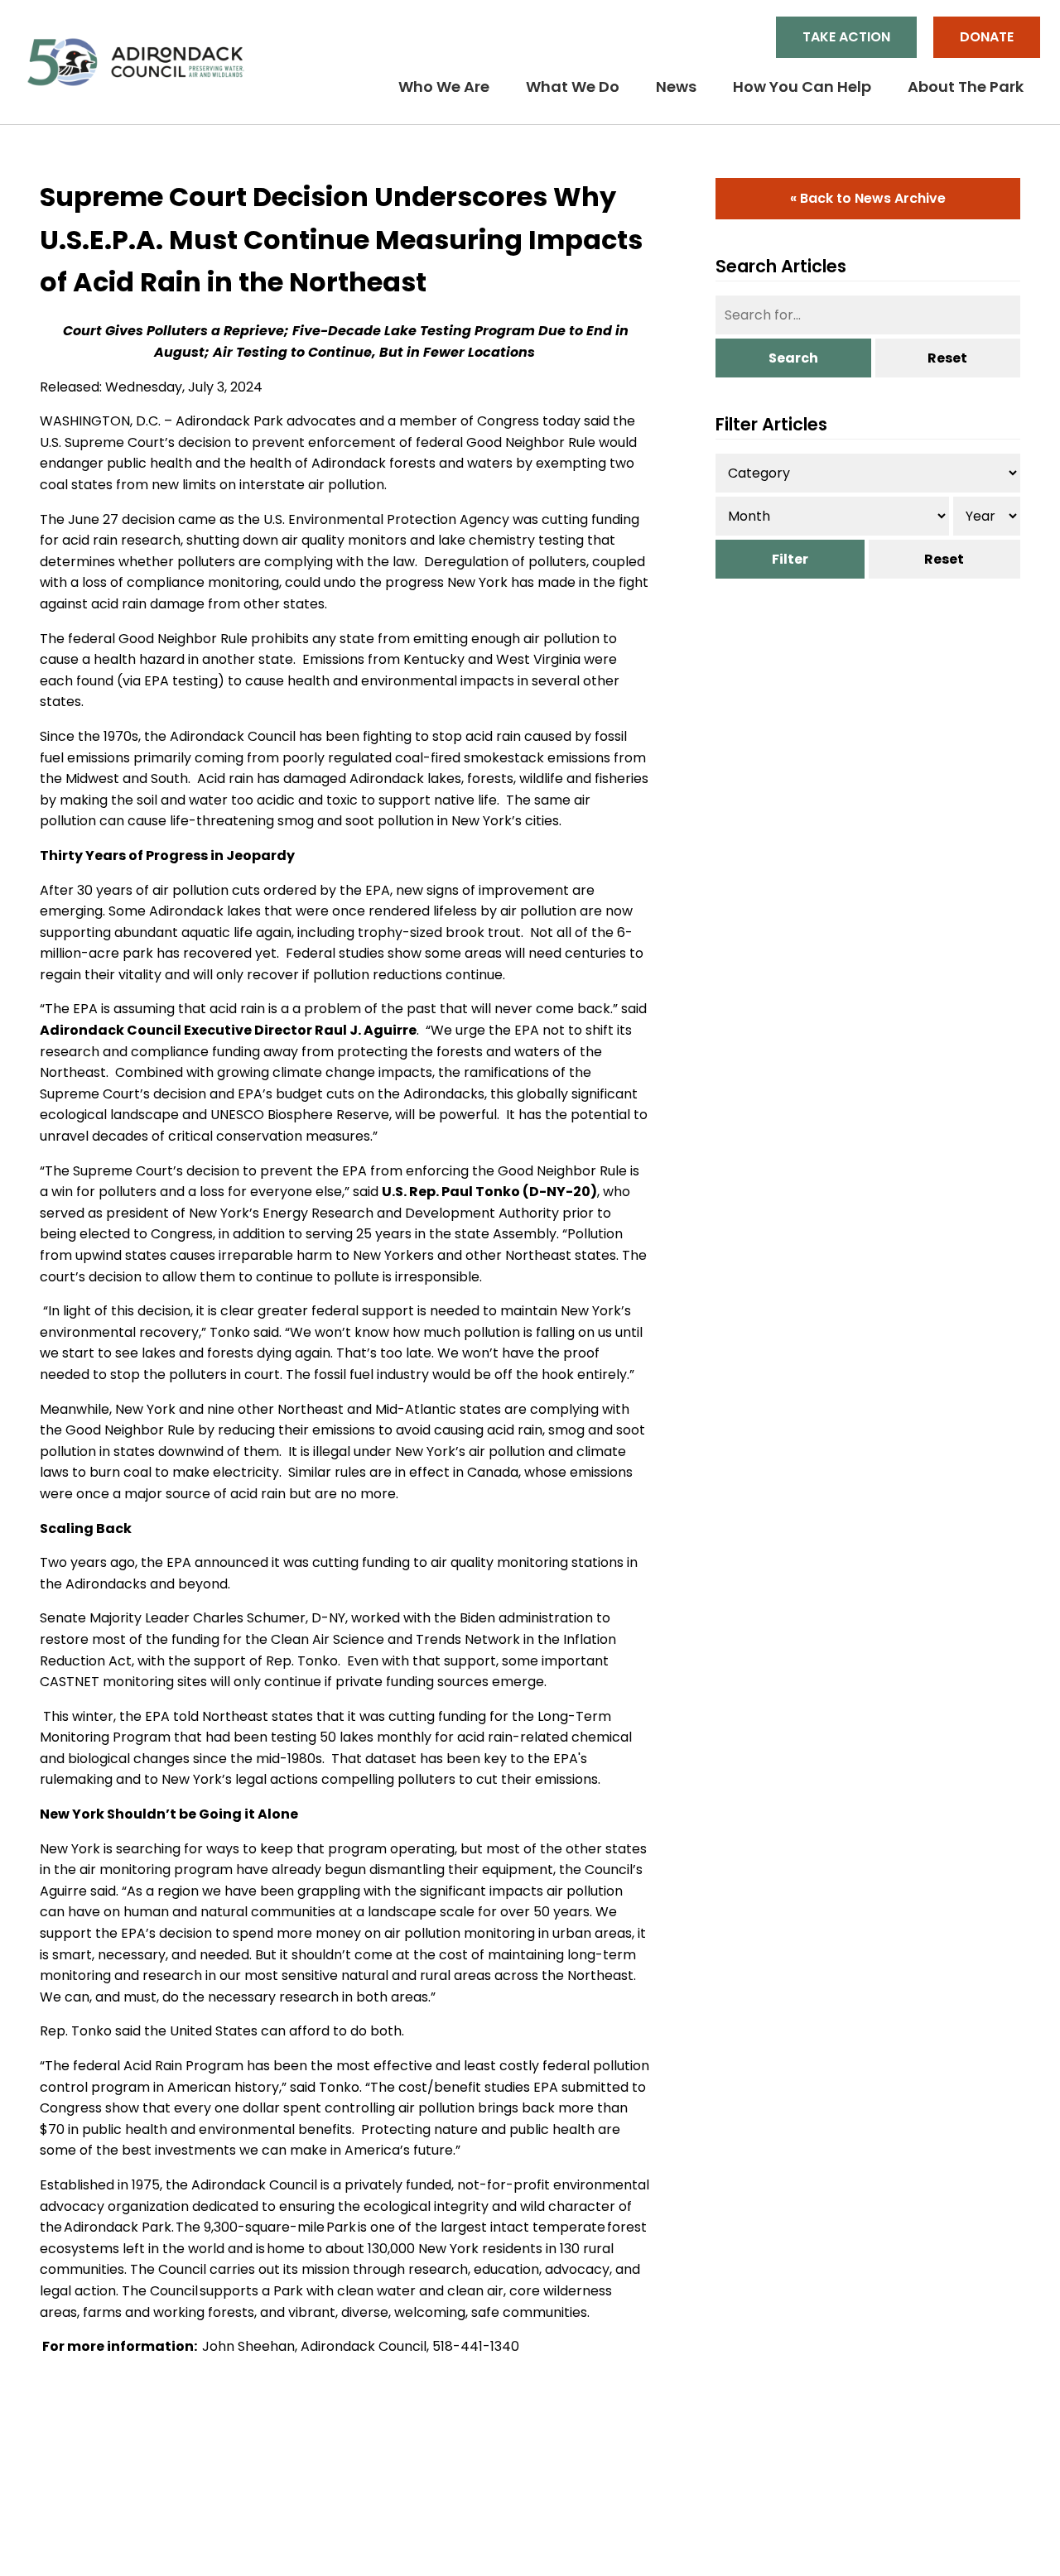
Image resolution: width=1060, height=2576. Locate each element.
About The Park (966, 87)
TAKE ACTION (846, 37)
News (676, 87)
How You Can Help (802, 87)
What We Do (573, 87)
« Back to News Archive (868, 198)
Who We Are (444, 87)
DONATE (987, 37)
